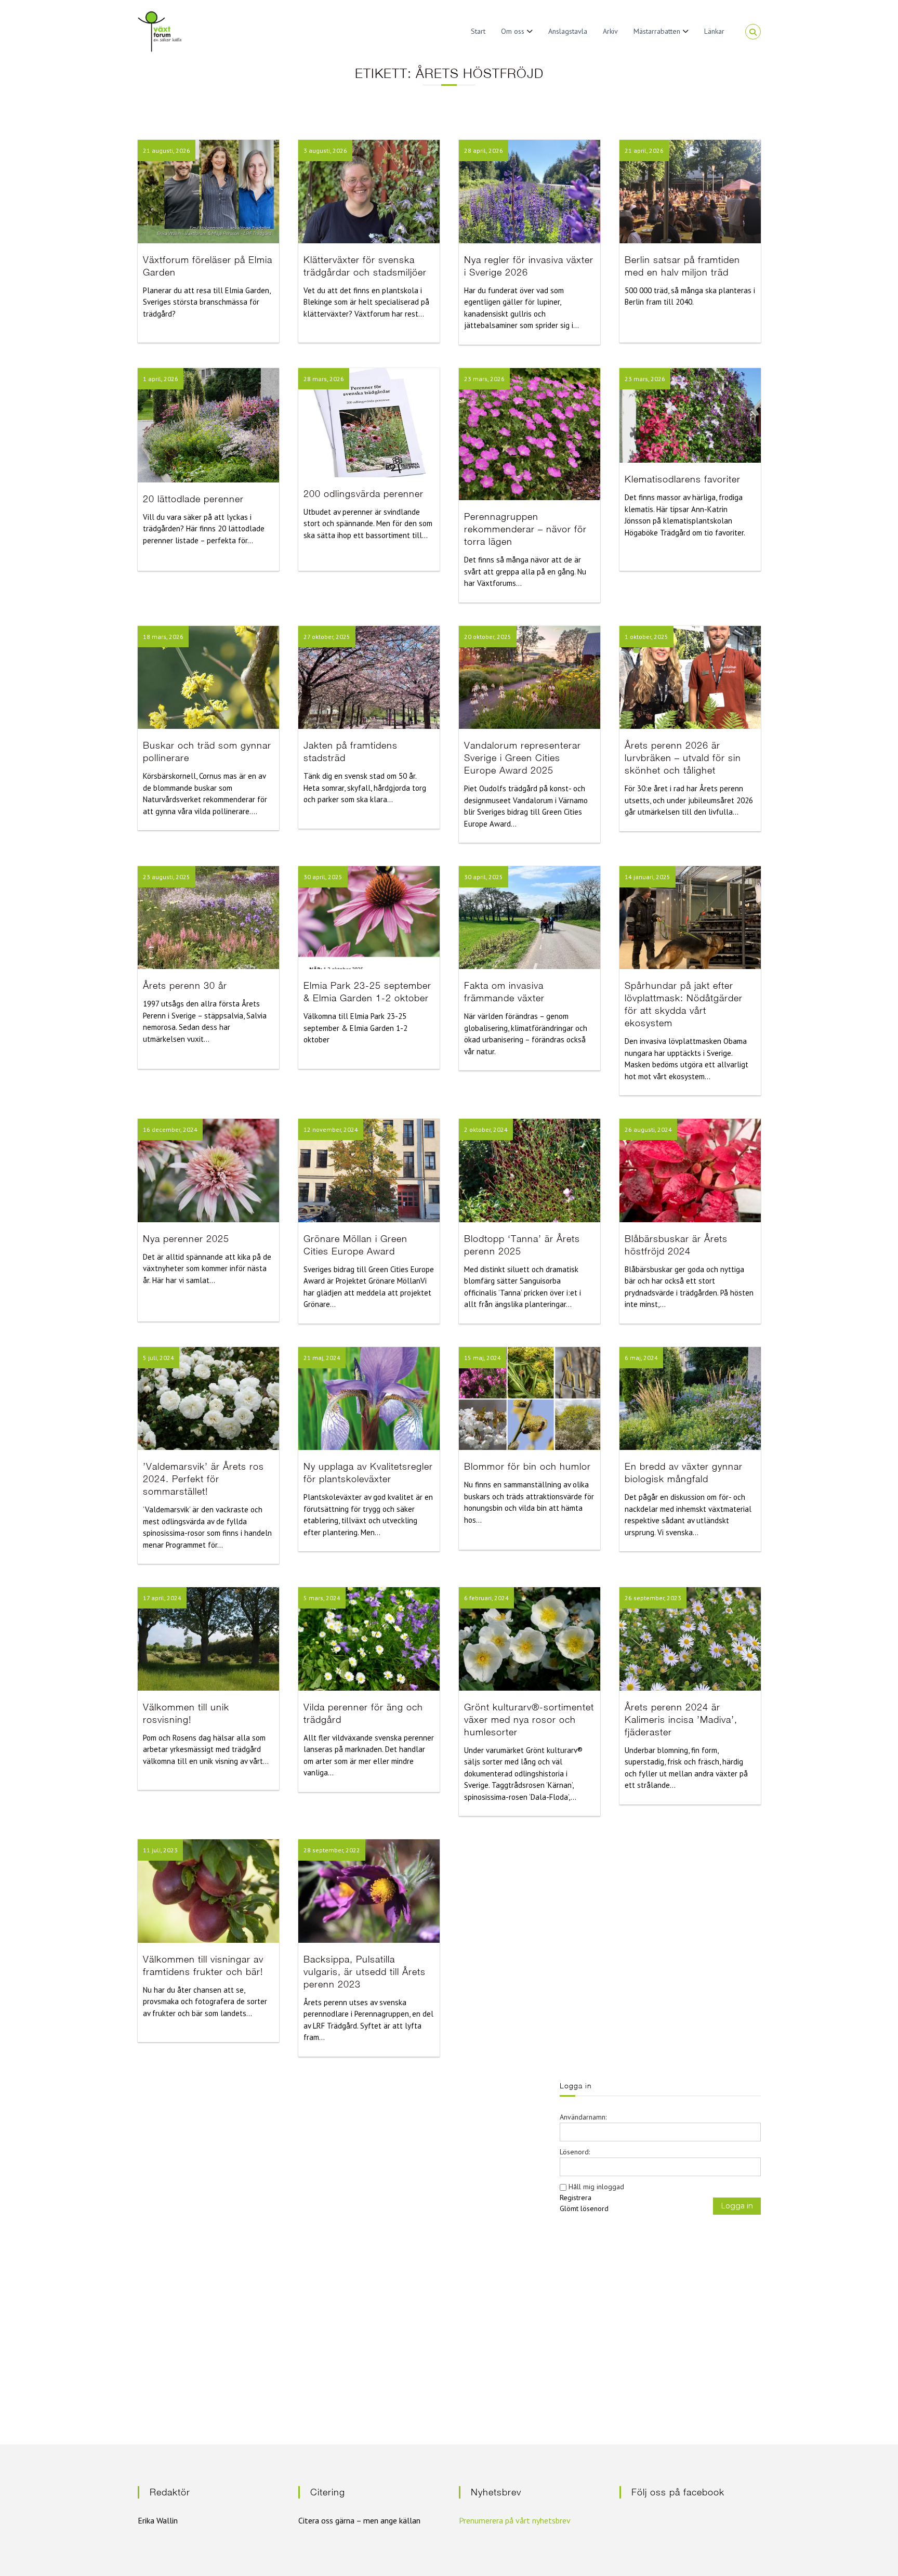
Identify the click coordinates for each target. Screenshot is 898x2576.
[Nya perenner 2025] (208, 1170)
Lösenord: (575, 2152)
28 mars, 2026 (324, 379)
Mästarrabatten (657, 31)
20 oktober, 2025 (488, 637)
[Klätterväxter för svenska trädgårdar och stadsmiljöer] (369, 191)
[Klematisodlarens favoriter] (690, 415)
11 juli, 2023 (160, 1850)
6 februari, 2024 (486, 1598)
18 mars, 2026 (163, 637)
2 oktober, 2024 (486, 1129)
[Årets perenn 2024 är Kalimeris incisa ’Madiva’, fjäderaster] (690, 1638)
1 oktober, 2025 (646, 637)
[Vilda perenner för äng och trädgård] (369, 1638)
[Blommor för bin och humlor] (530, 1398)
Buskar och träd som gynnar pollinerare (207, 751)
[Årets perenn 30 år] (208, 917)
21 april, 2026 (644, 151)
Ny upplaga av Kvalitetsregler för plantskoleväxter (368, 1473)
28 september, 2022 (332, 1850)
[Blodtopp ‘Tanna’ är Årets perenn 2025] (530, 1170)
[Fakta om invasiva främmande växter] (530, 917)
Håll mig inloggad (596, 2187)
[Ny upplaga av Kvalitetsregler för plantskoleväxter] (369, 1398)
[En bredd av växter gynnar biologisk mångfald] (690, 1398)
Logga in (737, 2206)
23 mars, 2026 (484, 379)
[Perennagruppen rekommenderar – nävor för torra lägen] (530, 433)
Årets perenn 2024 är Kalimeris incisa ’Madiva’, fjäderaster (681, 1719)
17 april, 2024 (162, 1598)
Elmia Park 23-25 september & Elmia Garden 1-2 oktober (367, 992)
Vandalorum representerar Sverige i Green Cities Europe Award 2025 (523, 758)
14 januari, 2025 (648, 877)
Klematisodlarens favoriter (683, 479)
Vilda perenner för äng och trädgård (363, 1713)
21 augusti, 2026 (167, 151)
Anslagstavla (568, 31)
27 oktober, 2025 (327, 637)
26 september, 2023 (653, 1598)
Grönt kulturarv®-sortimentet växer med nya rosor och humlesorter (529, 1719)
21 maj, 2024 (322, 1358)
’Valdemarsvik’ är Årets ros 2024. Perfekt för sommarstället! (203, 1479)
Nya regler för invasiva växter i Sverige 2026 (529, 266)
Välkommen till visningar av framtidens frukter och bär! (203, 1965)
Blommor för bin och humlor (527, 1466)
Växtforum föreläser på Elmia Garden (208, 266)
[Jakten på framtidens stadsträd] (369, 676)
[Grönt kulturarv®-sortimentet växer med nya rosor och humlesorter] (530, 1638)
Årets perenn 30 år (185, 985)
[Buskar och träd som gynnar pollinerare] (208, 676)
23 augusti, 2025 (167, 877)
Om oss (513, 31)
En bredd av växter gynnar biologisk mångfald (684, 1473)
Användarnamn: (583, 2117)
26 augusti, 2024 (648, 1129)
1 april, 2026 (161, 379)
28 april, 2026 (484, 151)
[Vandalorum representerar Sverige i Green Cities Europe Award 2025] (530, 676)
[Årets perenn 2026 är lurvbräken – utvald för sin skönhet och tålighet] (690, 676)
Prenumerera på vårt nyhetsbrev (515, 2520)
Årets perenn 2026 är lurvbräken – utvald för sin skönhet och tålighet (683, 758)
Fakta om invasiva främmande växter (504, 992)
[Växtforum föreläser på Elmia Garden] (208, 191)
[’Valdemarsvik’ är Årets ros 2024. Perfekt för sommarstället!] (208, 1398)
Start (478, 31)
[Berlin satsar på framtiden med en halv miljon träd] (690, 191)
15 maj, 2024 (483, 1358)
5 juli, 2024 (159, 1358)
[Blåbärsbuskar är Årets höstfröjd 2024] (690, 1170)
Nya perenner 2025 (186, 1239)
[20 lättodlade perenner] (208, 424)
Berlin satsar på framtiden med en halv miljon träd (682, 266)
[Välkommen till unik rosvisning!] (208, 1638)
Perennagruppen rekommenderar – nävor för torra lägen (525, 529)
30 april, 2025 (323, 877)
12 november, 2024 (331, 1129)
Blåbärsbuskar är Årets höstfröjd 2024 (676, 1245)
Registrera (576, 2198)
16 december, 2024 (170, 1129)
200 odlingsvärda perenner (364, 494)
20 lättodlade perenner (193, 499)
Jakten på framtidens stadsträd (351, 751)
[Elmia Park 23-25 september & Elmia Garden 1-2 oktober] (369, 917)
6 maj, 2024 (641, 1358)
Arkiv (610, 31)
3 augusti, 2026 (325, 151)
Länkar (714, 31)
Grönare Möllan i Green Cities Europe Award (355, 1245)
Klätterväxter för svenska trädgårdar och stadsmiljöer (365, 266)
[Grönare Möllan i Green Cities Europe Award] (369, 1170)
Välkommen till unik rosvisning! (186, 1713)
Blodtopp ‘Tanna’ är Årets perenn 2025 (522, 1245)
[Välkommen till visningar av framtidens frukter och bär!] (208, 1890)
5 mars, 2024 (322, 1598)
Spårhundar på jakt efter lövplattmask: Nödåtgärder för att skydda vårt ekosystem (684, 1004)
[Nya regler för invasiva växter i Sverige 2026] (530, 191)
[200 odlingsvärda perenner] (369, 422)
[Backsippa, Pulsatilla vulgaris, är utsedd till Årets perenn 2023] (369, 1890)
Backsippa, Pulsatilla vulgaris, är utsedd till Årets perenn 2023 (365, 1972)
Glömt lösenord (584, 2208)
